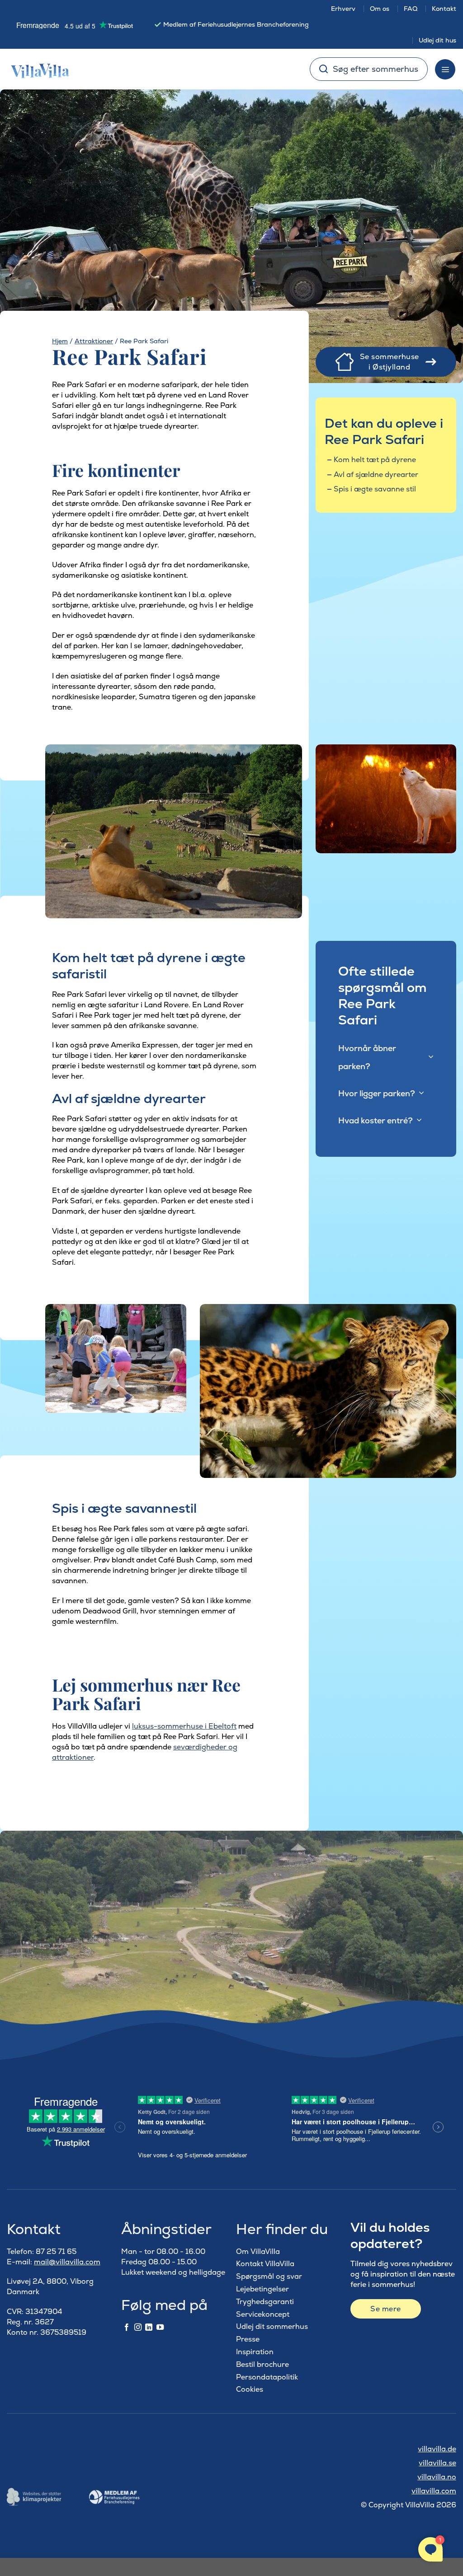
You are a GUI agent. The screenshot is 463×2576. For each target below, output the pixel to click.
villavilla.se (437, 2463)
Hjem (60, 341)
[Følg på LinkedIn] (149, 2328)
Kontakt (444, 9)
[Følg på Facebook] (127, 2328)
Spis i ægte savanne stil (375, 489)
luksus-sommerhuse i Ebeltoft (184, 1726)
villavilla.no (437, 2477)
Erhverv (343, 9)
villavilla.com (434, 2491)
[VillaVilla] (37, 69)
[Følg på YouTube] (160, 2328)
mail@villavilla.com (67, 2262)
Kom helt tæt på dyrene (375, 460)
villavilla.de (437, 2449)
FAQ (411, 9)
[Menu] (445, 69)
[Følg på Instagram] (138, 2328)
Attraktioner (94, 341)
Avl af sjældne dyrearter (376, 475)
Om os (380, 9)
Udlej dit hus (437, 40)
